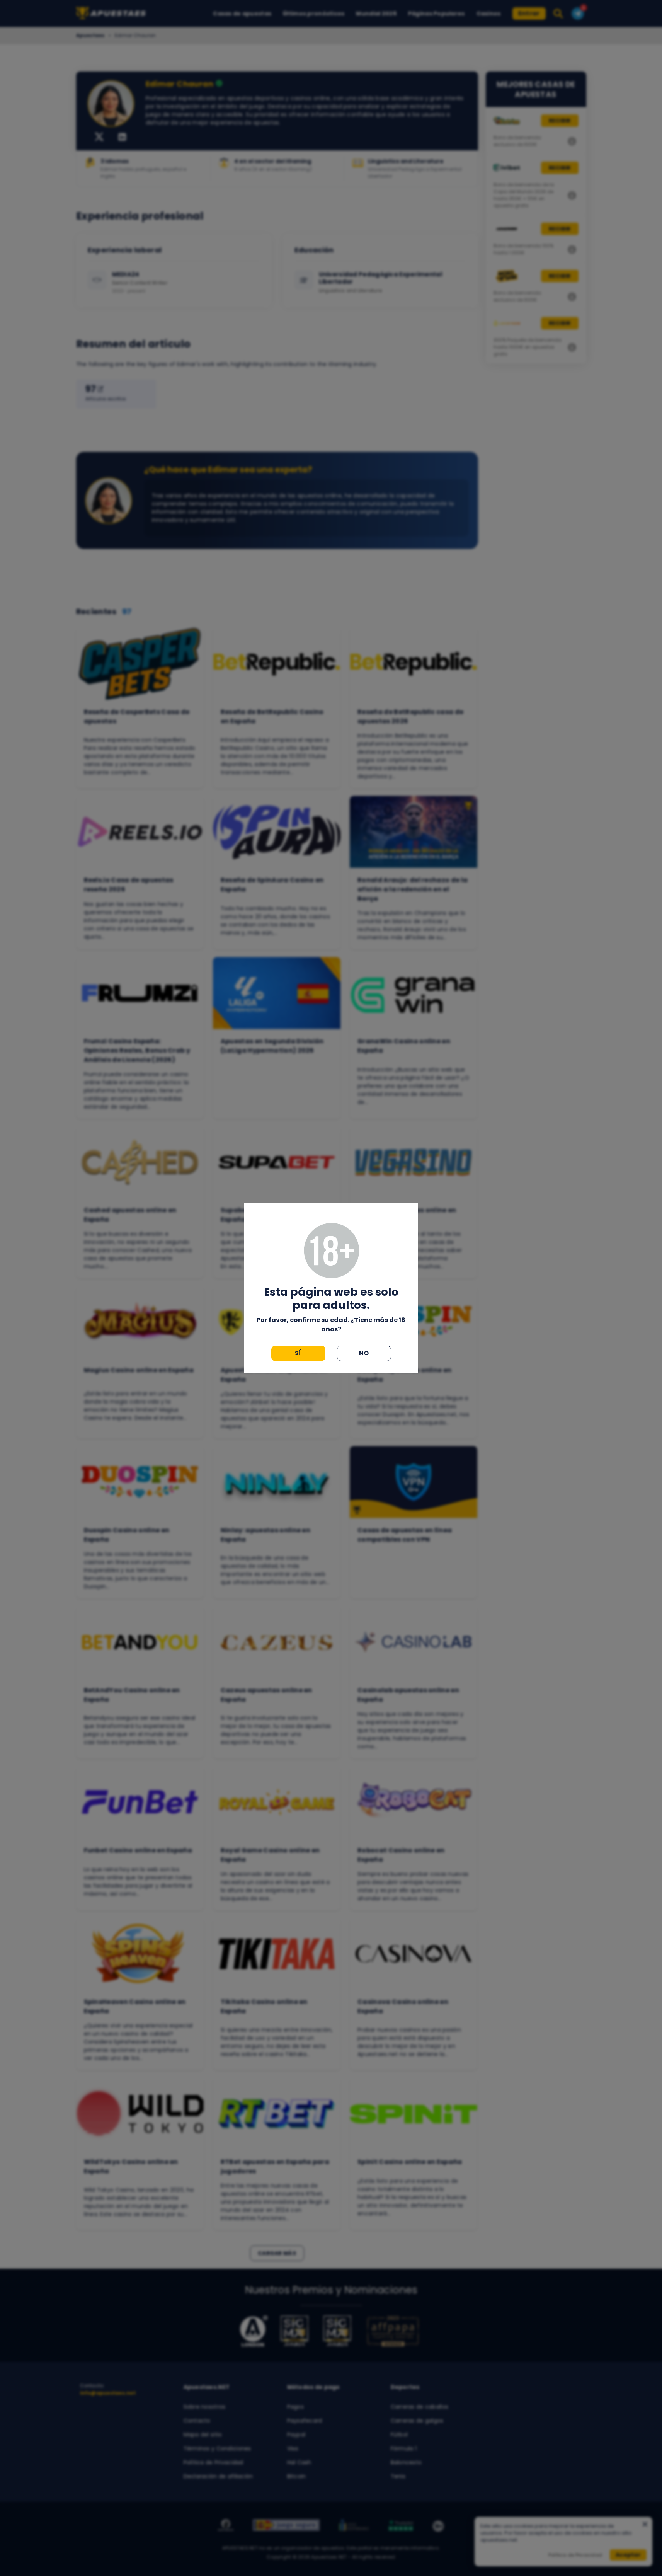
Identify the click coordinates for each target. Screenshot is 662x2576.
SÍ (298, 1353)
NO (364, 1353)
